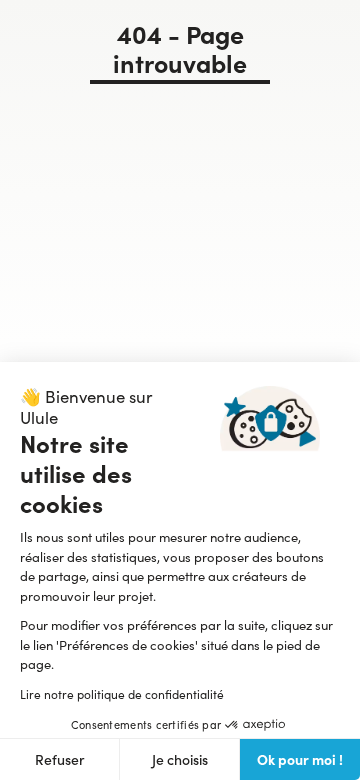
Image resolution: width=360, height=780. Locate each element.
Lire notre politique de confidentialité (122, 694)
